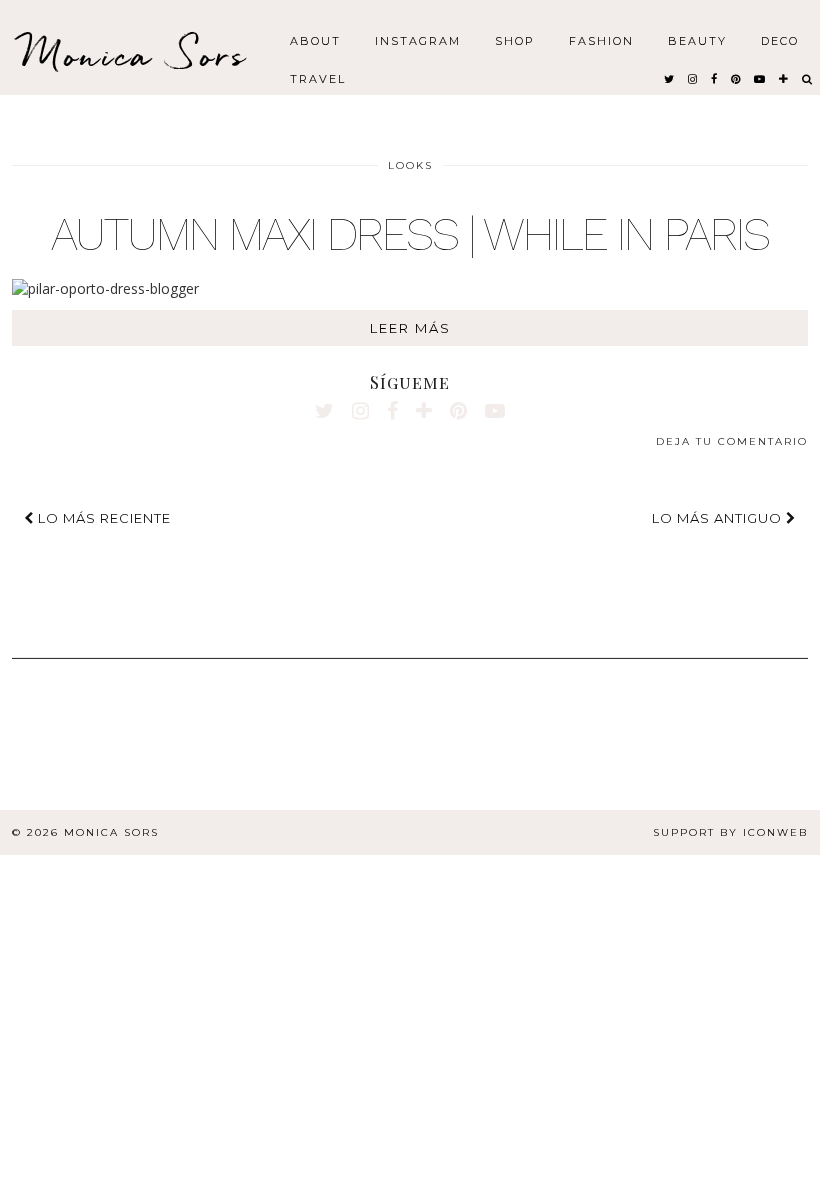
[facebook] (715, 78)
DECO (780, 40)
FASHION (601, 40)
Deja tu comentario (732, 441)
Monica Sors (135, 54)
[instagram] (693, 78)
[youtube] (760, 78)
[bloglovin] (784, 78)
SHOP (515, 40)
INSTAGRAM (418, 40)
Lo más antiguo (719, 518)
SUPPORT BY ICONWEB (730, 832)
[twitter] (670, 78)
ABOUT (315, 40)
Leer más (410, 328)
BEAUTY (697, 40)
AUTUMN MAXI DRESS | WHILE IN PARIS (410, 234)
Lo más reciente (102, 518)
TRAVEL (318, 78)
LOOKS (410, 165)
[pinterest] (736, 78)
